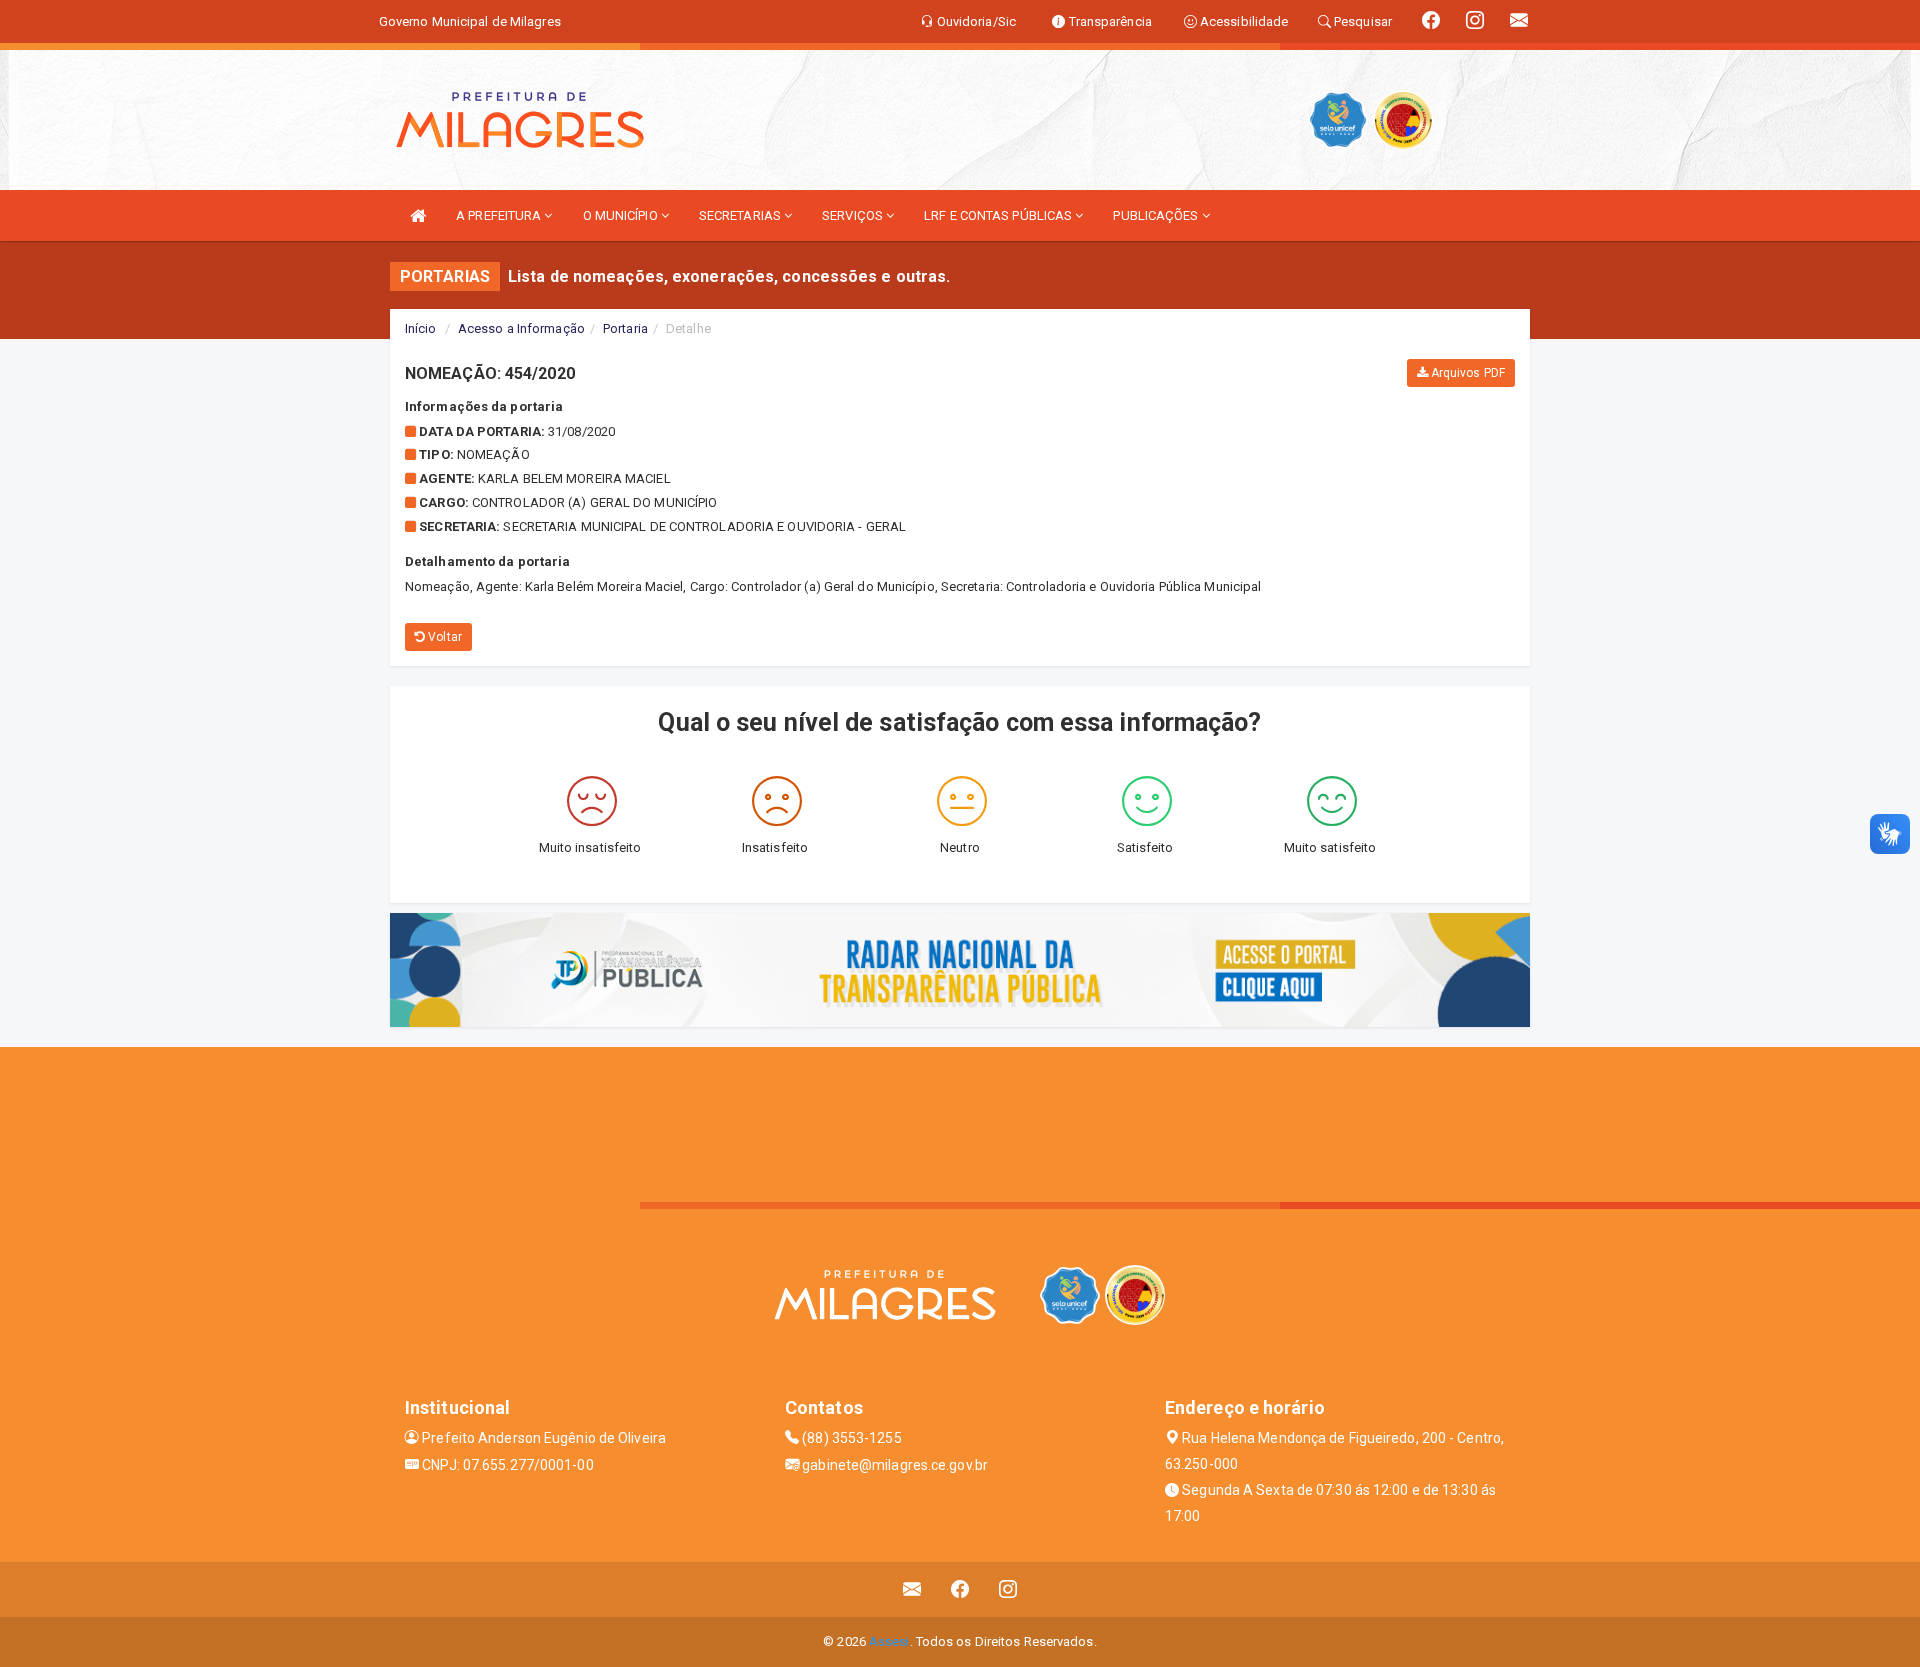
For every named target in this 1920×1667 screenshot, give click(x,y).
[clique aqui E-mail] (912, 1589)
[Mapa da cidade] (960, 1122)
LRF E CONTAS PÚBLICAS (999, 215)
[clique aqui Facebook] (960, 1589)
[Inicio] (418, 215)
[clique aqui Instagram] (1008, 1589)
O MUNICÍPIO (622, 215)
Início (421, 328)
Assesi (889, 1641)
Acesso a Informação (521, 328)
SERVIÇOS (854, 215)
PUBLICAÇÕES (1157, 215)
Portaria (625, 328)
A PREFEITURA (500, 215)
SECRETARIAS (741, 215)
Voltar (443, 637)
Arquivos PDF (1466, 373)
